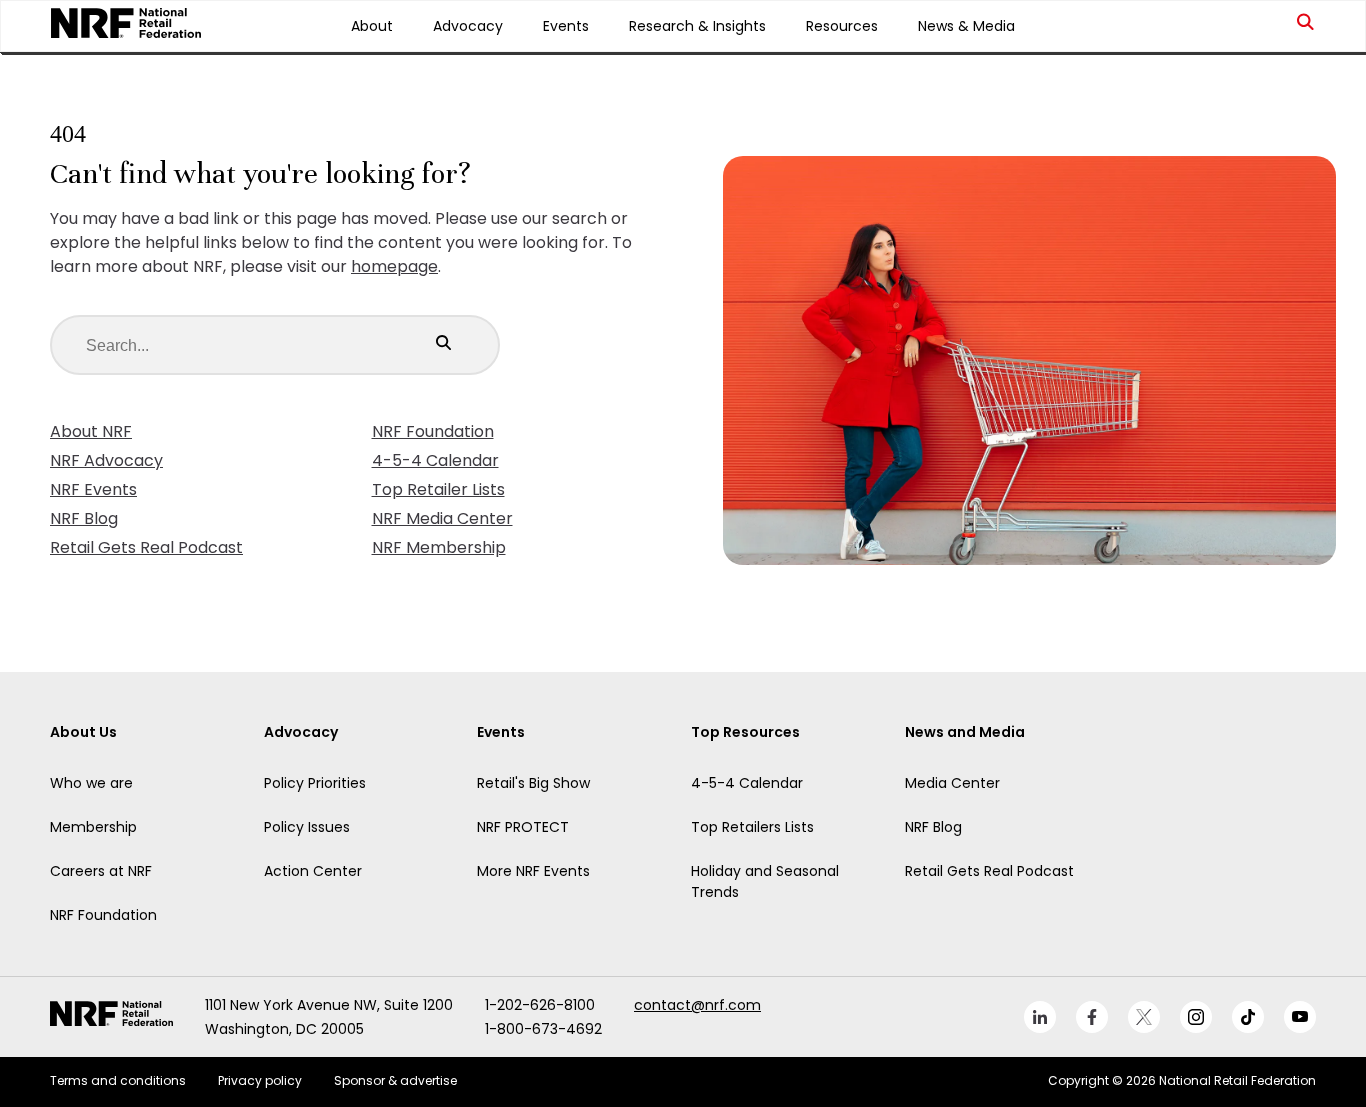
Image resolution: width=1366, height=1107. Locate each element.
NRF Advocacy (106, 460)
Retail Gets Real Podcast (146, 547)
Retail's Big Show (533, 783)
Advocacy (468, 26)
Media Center (952, 783)
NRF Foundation (433, 431)
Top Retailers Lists (752, 827)
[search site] (1306, 26)
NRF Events (93, 489)
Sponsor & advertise (395, 1080)
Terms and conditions (118, 1080)
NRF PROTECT (523, 827)
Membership (93, 827)
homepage (394, 266)
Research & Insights (697, 26)
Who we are (91, 783)
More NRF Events (533, 871)
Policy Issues (307, 827)
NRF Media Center (442, 518)
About (372, 26)
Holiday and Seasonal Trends (765, 881)
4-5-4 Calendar (435, 460)
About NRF (91, 431)
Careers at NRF (101, 871)
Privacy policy (260, 1080)
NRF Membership (439, 547)
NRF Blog (84, 518)
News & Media (966, 26)
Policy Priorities (315, 783)
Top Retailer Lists (438, 489)
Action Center (313, 871)
